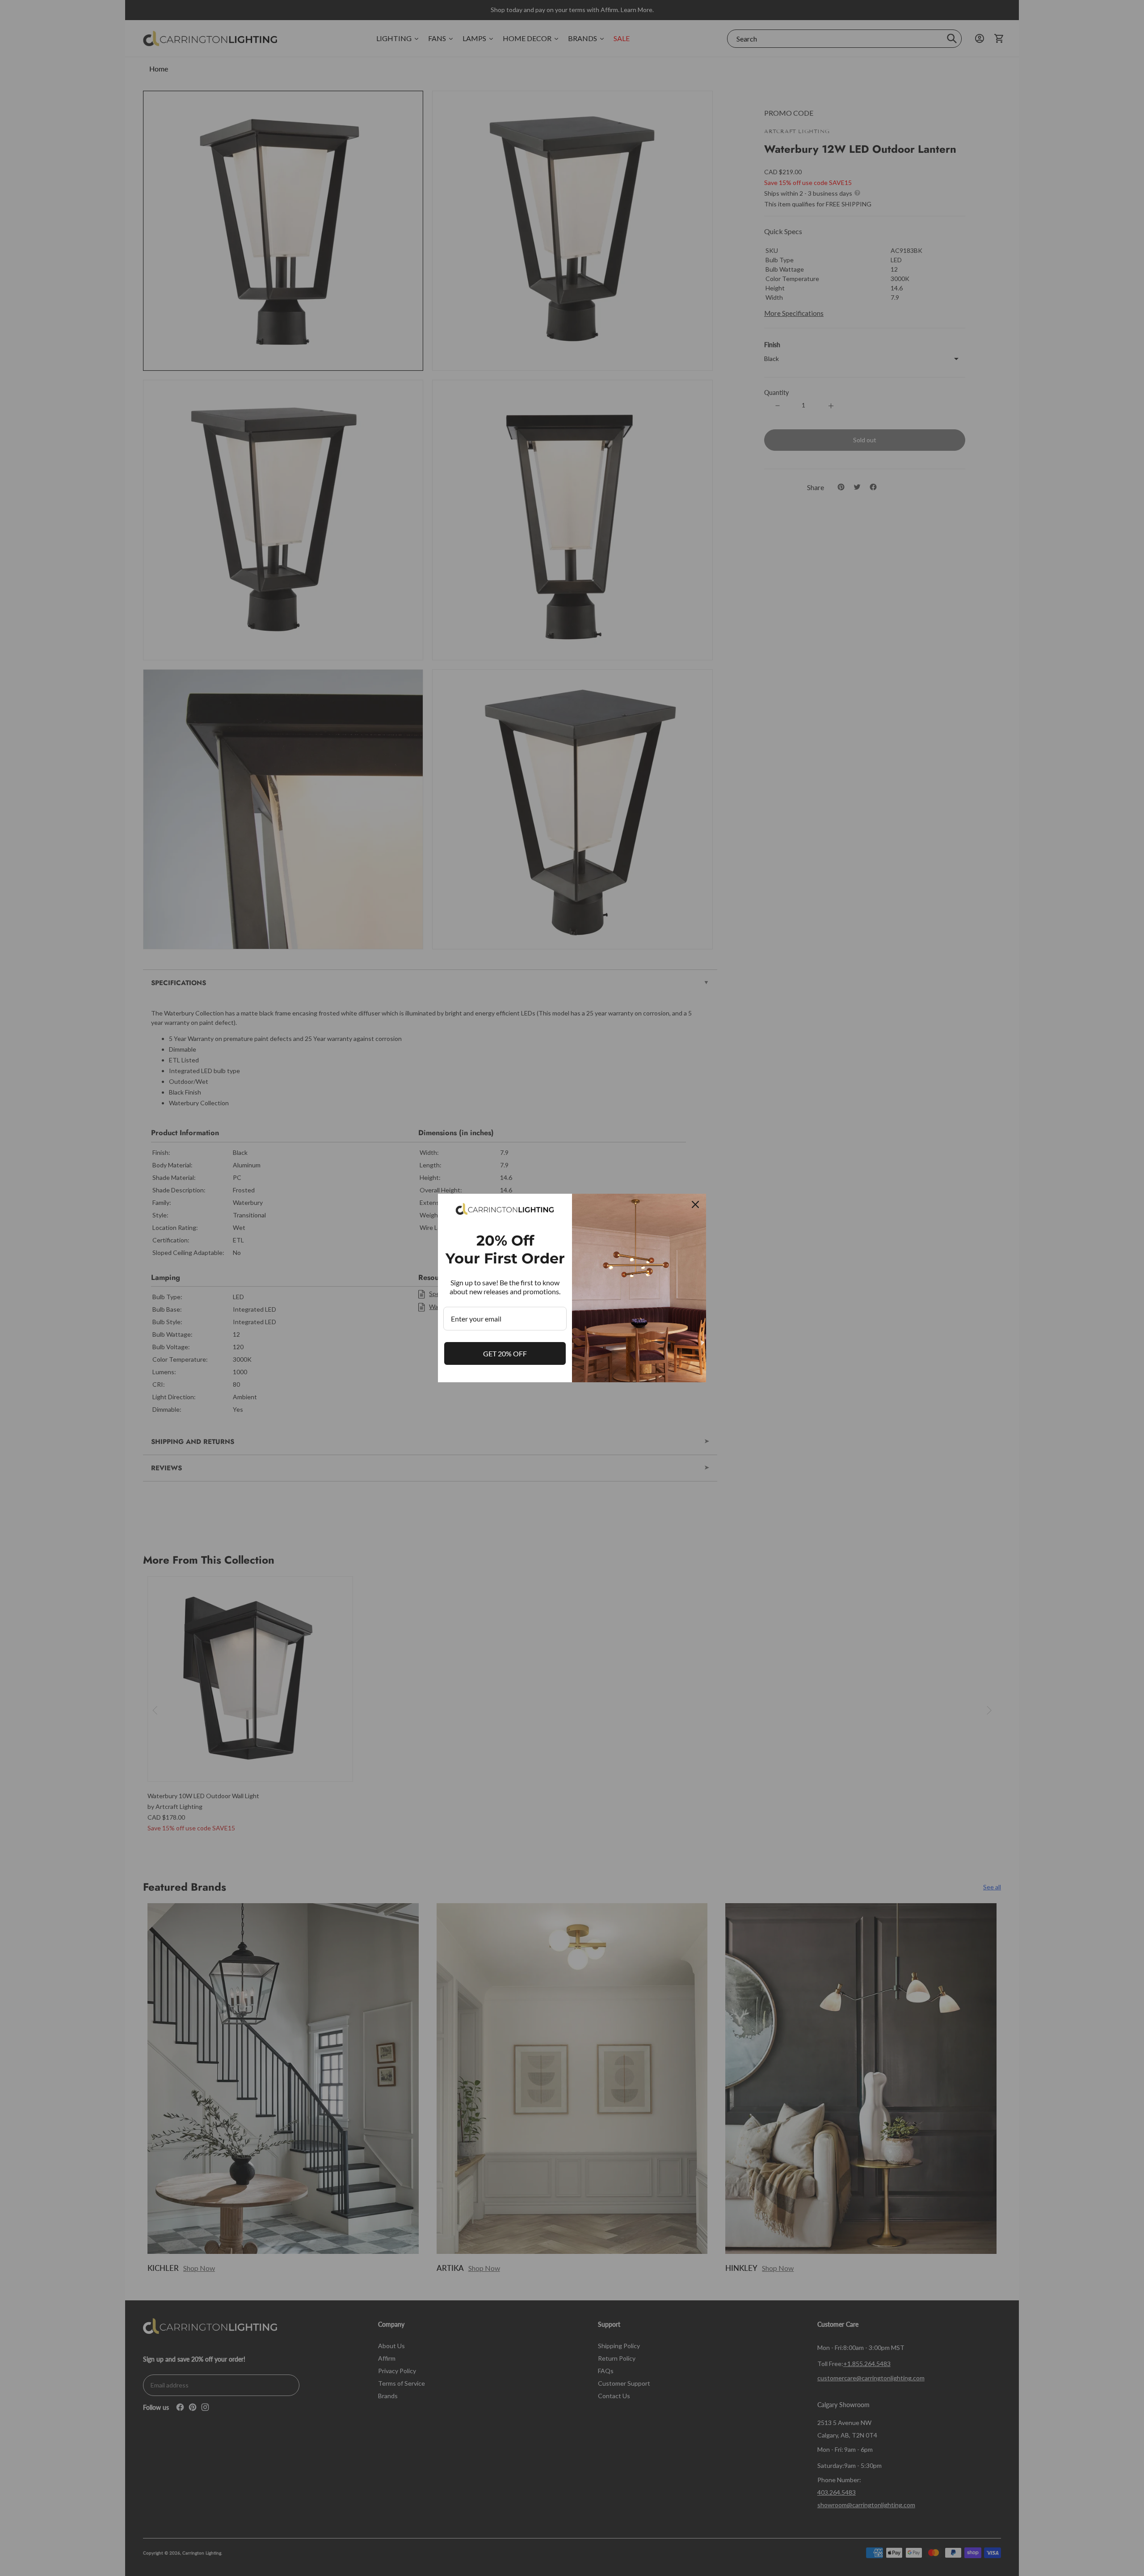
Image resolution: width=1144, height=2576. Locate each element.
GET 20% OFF (505, 1353)
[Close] (695, 1204)
